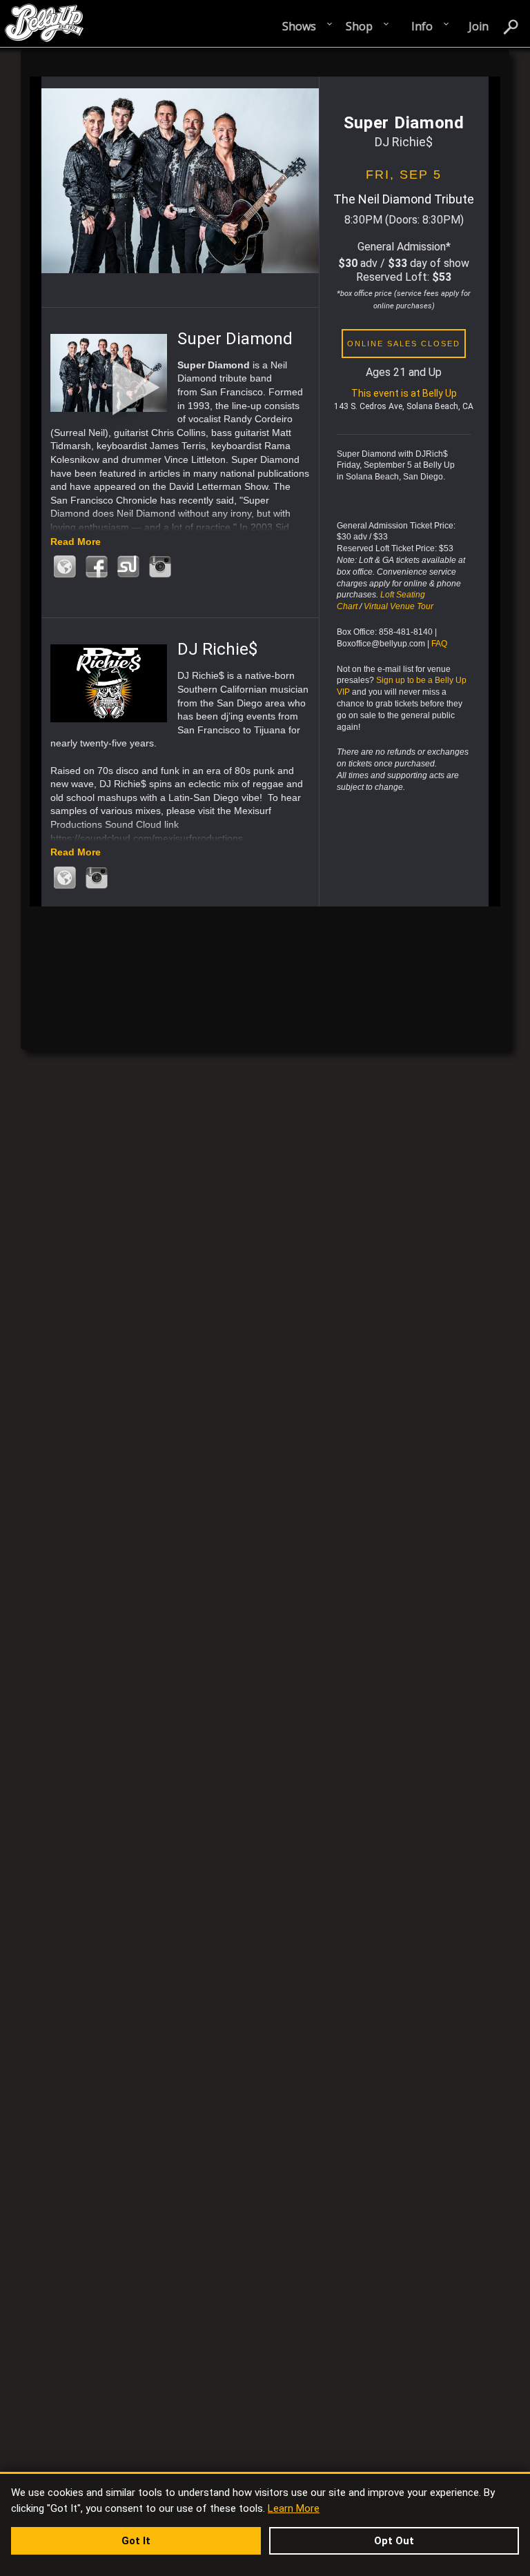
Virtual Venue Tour (399, 606)
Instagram (160, 567)
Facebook (97, 567)
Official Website (65, 567)
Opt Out (394, 2541)
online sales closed (404, 344)
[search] (511, 26)
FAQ (439, 644)
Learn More (294, 2508)
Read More (76, 542)
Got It (136, 2541)
